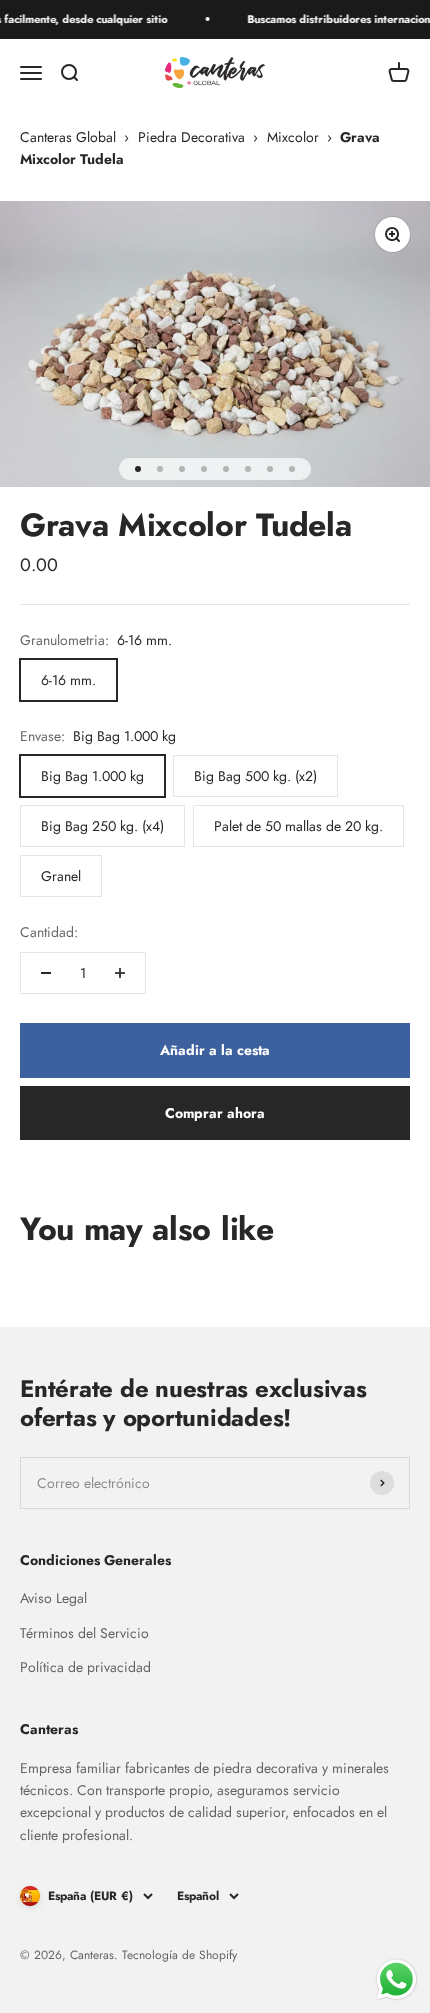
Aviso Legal (53, 1598)
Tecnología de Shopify (179, 1955)
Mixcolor (293, 137)
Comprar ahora (215, 1113)
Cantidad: (49, 932)
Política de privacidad (85, 1667)
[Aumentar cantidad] (120, 973)
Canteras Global (68, 137)
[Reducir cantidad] (46, 973)
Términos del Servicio (84, 1633)
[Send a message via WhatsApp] (396, 1979)
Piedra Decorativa (191, 137)
